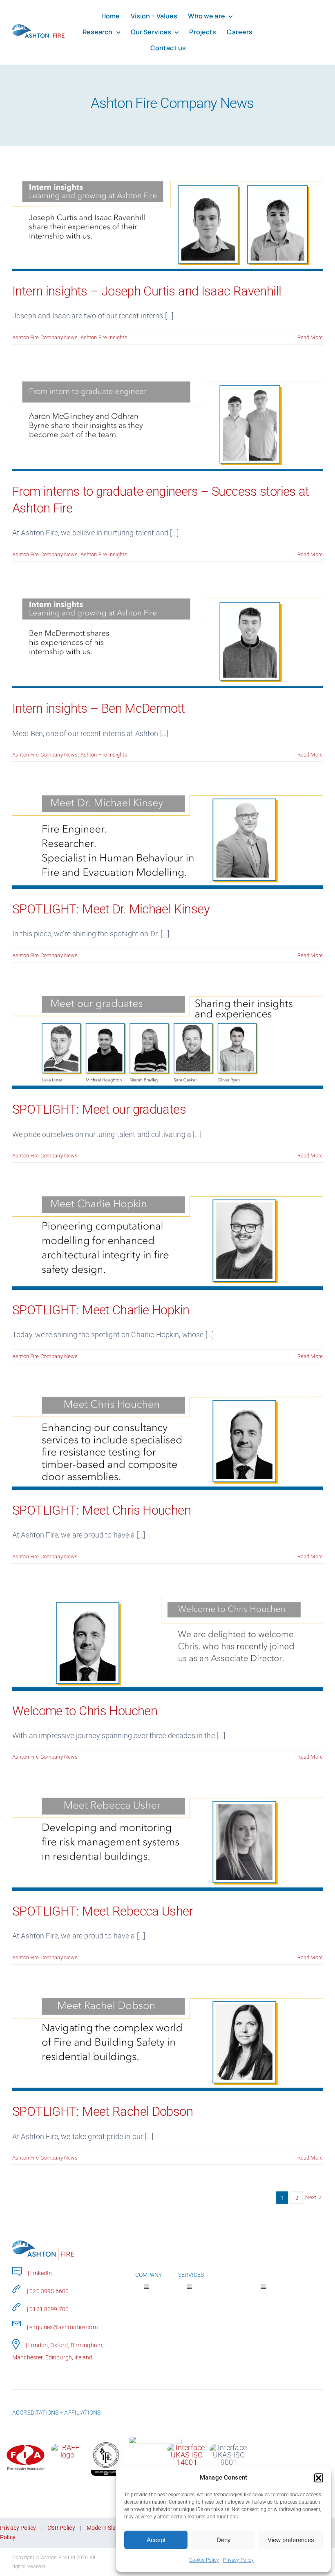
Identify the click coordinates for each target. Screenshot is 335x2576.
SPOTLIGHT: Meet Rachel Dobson (103, 2112)
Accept (156, 2540)
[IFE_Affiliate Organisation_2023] (106, 2443)
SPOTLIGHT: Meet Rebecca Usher (103, 1911)
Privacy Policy (238, 2560)
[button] (319, 2478)
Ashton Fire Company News (45, 337)
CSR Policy (61, 2528)
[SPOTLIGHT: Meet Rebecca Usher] (167, 1841)
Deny (224, 2540)
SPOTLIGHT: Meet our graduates (99, 1109)
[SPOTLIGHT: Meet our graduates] (167, 1039)
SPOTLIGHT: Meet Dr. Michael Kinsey (111, 909)
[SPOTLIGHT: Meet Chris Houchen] (167, 1440)
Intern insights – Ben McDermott (99, 708)
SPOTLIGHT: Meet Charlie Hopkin (101, 1310)
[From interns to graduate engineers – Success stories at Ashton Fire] (167, 421)
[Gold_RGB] (155, 2439)
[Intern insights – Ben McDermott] (167, 638)
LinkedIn (41, 2273)
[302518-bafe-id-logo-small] (67, 2447)
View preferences (291, 2540)
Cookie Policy (204, 2560)
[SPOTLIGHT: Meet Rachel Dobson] (167, 2041)
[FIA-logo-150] (26, 2447)
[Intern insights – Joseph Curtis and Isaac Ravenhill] (167, 221)
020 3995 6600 (49, 2291)
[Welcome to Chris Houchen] (167, 1640)
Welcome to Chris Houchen (85, 1711)
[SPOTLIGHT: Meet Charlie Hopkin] (167, 1239)
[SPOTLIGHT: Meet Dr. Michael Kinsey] (167, 838)
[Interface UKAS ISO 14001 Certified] (187, 2447)
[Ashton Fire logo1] (38, 27)
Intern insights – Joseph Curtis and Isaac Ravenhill (147, 291)
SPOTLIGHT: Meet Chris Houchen (102, 1510)
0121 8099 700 (49, 2309)
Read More (310, 337)
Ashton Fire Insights (104, 337)
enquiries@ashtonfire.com (63, 2327)
